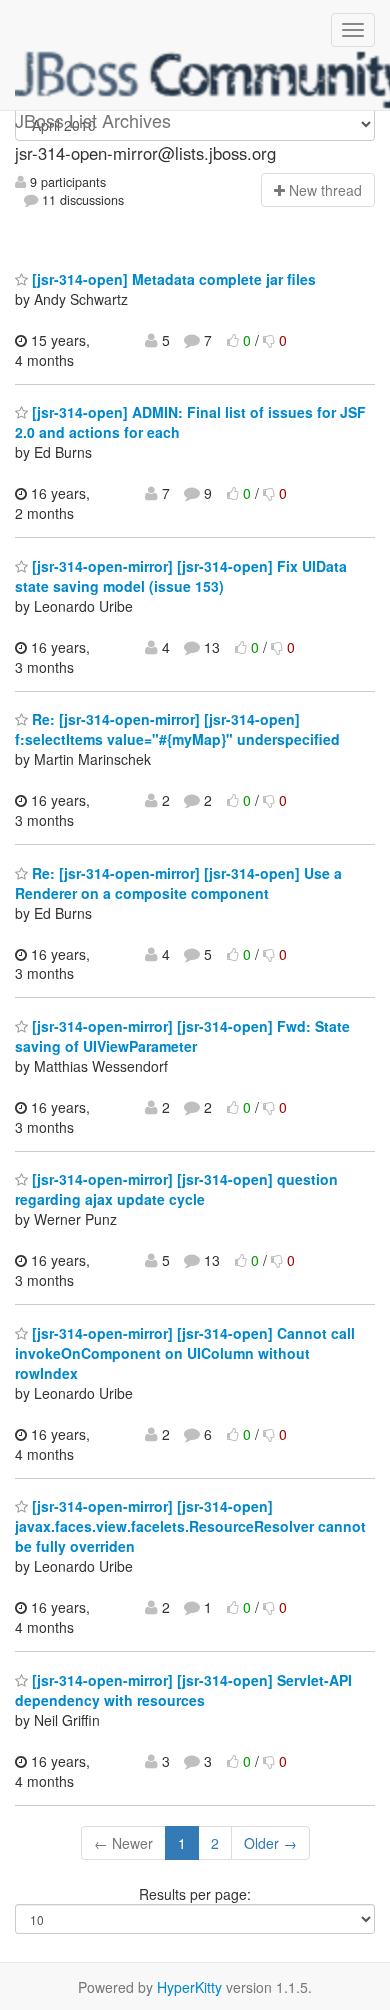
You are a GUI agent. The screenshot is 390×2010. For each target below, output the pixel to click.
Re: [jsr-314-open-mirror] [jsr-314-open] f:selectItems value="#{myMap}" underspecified (177, 729)
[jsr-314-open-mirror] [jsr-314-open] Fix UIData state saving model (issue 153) (181, 576)
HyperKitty (189, 1987)
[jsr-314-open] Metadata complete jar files (172, 279)
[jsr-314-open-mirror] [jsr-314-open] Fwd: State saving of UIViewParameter (182, 1036)
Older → (270, 1843)
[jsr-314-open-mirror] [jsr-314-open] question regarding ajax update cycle (176, 1189)
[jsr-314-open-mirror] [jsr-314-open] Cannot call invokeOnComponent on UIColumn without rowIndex (185, 1353)
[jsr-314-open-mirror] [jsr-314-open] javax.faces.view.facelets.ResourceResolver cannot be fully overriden (190, 1526)
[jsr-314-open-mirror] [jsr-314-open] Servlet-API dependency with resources (183, 1690)
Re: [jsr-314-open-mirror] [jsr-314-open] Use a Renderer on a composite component (178, 883)
